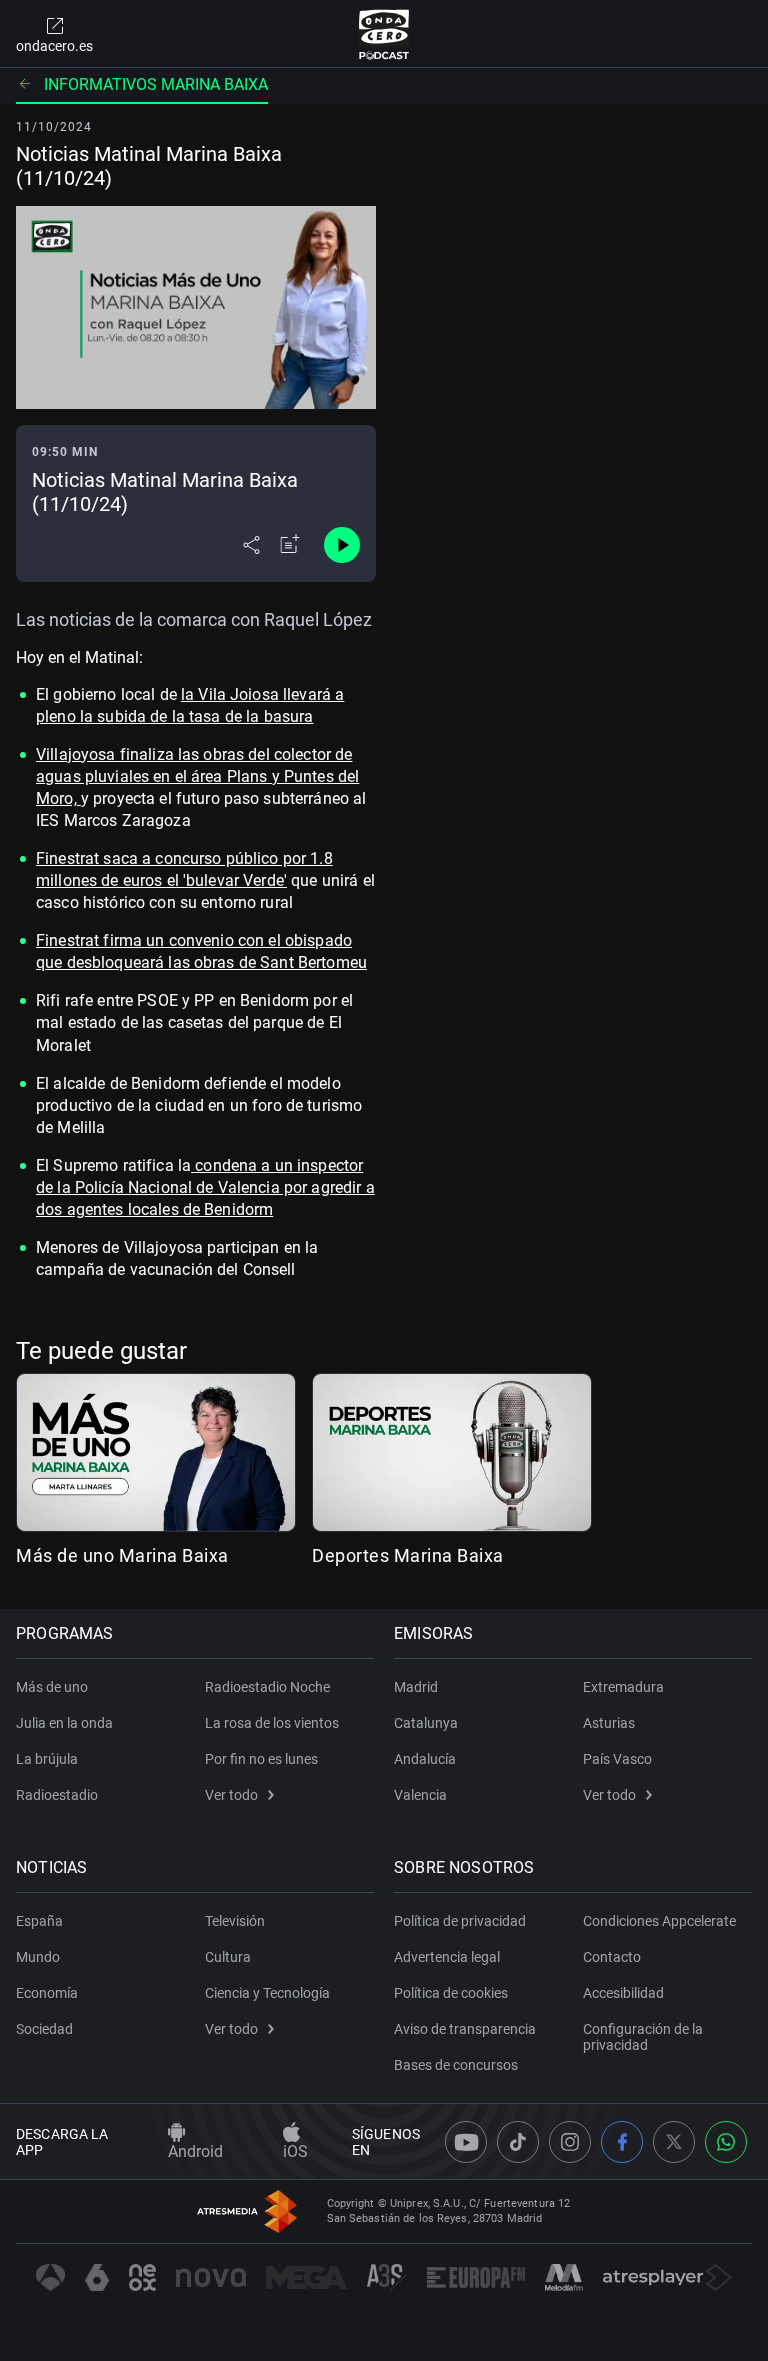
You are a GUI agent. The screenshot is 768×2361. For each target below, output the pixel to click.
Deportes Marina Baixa (408, 1555)
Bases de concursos (456, 2065)
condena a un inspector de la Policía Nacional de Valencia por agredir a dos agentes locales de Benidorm (205, 1187)
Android (195, 2151)
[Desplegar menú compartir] (251, 545)
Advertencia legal (447, 1957)
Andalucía (425, 1759)
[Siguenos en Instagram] (570, 2142)
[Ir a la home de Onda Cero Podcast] (384, 34)
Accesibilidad (623, 1993)
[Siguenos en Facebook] (622, 2142)
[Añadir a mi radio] (290, 545)
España (39, 1921)
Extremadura (623, 1687)
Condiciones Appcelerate (659, 1921)
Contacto (612, 1957)
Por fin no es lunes (261, 1759)
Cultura (228, 1957)
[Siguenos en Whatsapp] (726, 2142)
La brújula (47, 1759)
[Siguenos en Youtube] (466, 2142)
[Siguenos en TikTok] (518, 2142)
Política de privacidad (460, 1921)
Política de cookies (451, 1993)
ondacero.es (54, 46)
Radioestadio (57, 1795)
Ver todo (231, 1795)
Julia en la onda (64, 1723)
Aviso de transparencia (465, 2029)
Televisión (235, 1921)
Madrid (416, 1687)
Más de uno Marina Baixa (122, 1555)
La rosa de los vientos (272, 1723)
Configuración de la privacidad (643, 2037)
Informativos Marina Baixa (156, 84)
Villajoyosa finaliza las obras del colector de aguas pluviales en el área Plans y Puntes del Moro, (197, 776)
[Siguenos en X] (674, 2142)
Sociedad (44, 2029)
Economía (47, 1993)
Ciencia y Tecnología (267, 1993)
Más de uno (52, 1687)
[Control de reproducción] (342, 545)
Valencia (420, 1795)
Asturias (609, 1723)
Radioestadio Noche (267, 1687)
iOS (295, 2151)
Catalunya (426, 1723)
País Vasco (617, 1759)
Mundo (38, 1957)
